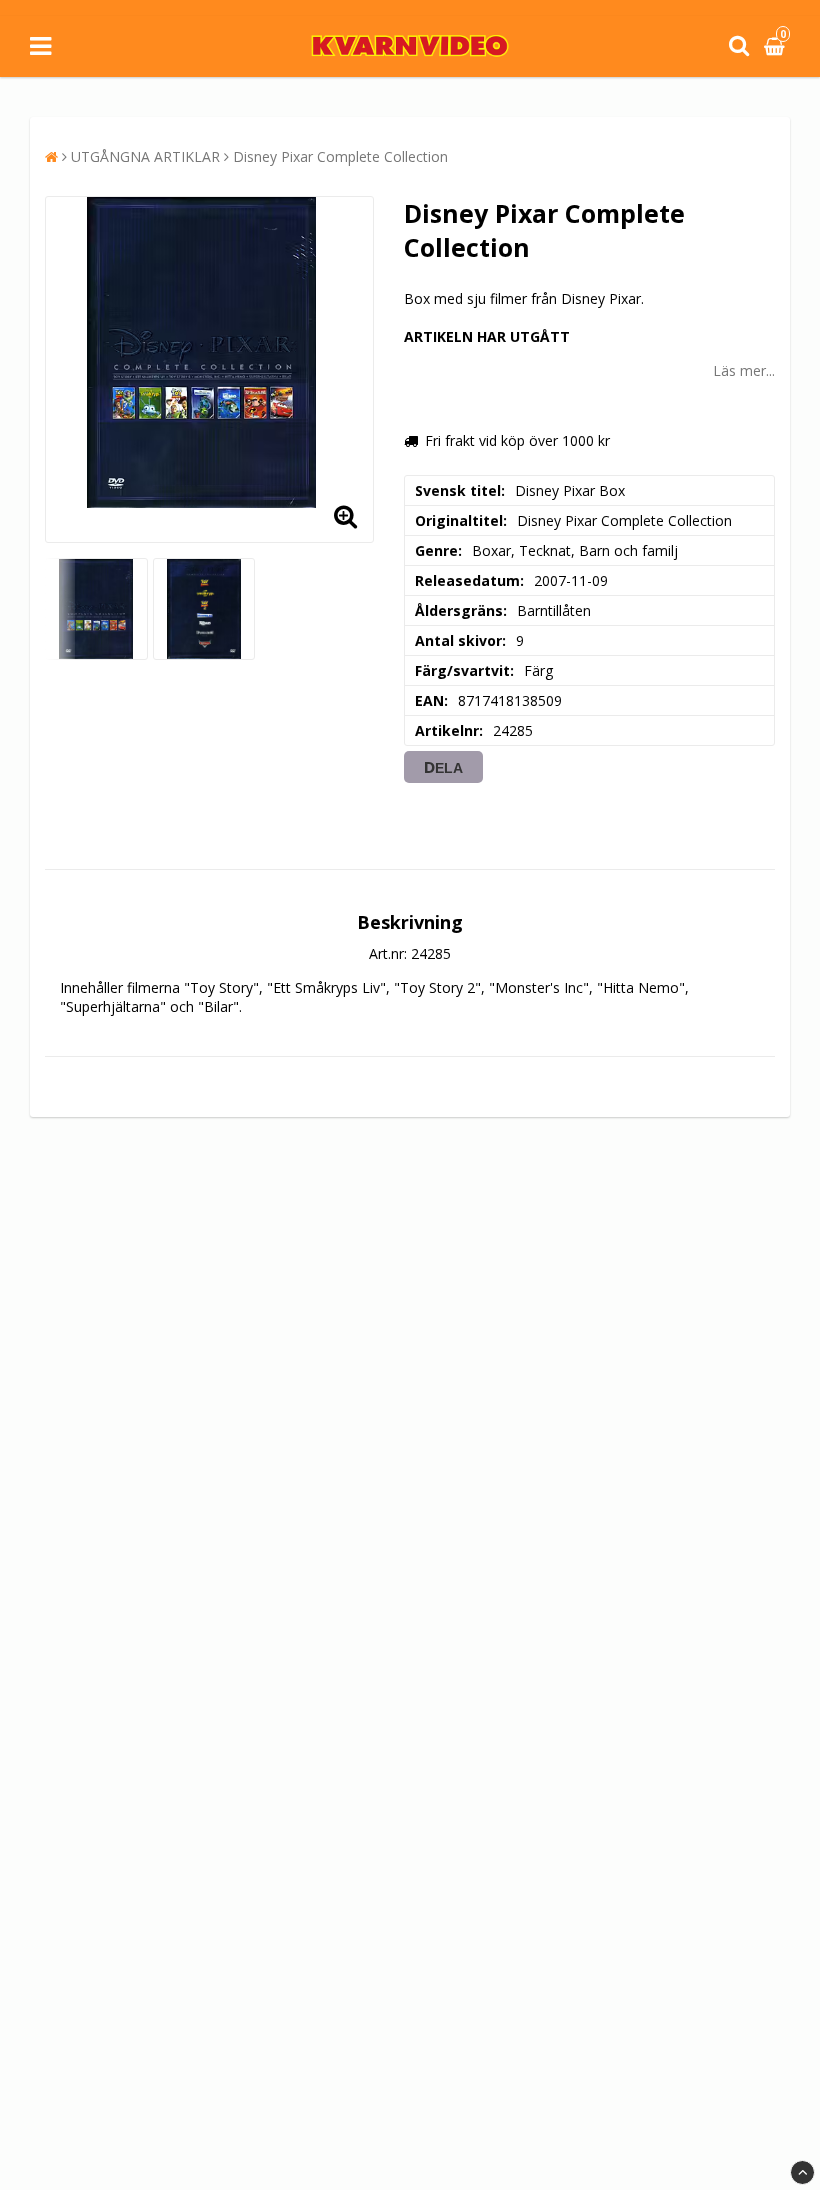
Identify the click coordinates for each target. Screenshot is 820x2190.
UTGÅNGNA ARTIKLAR (145, 156)
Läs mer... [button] (744, 370)
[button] (777, 46)
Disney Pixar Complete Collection (340, 156)
